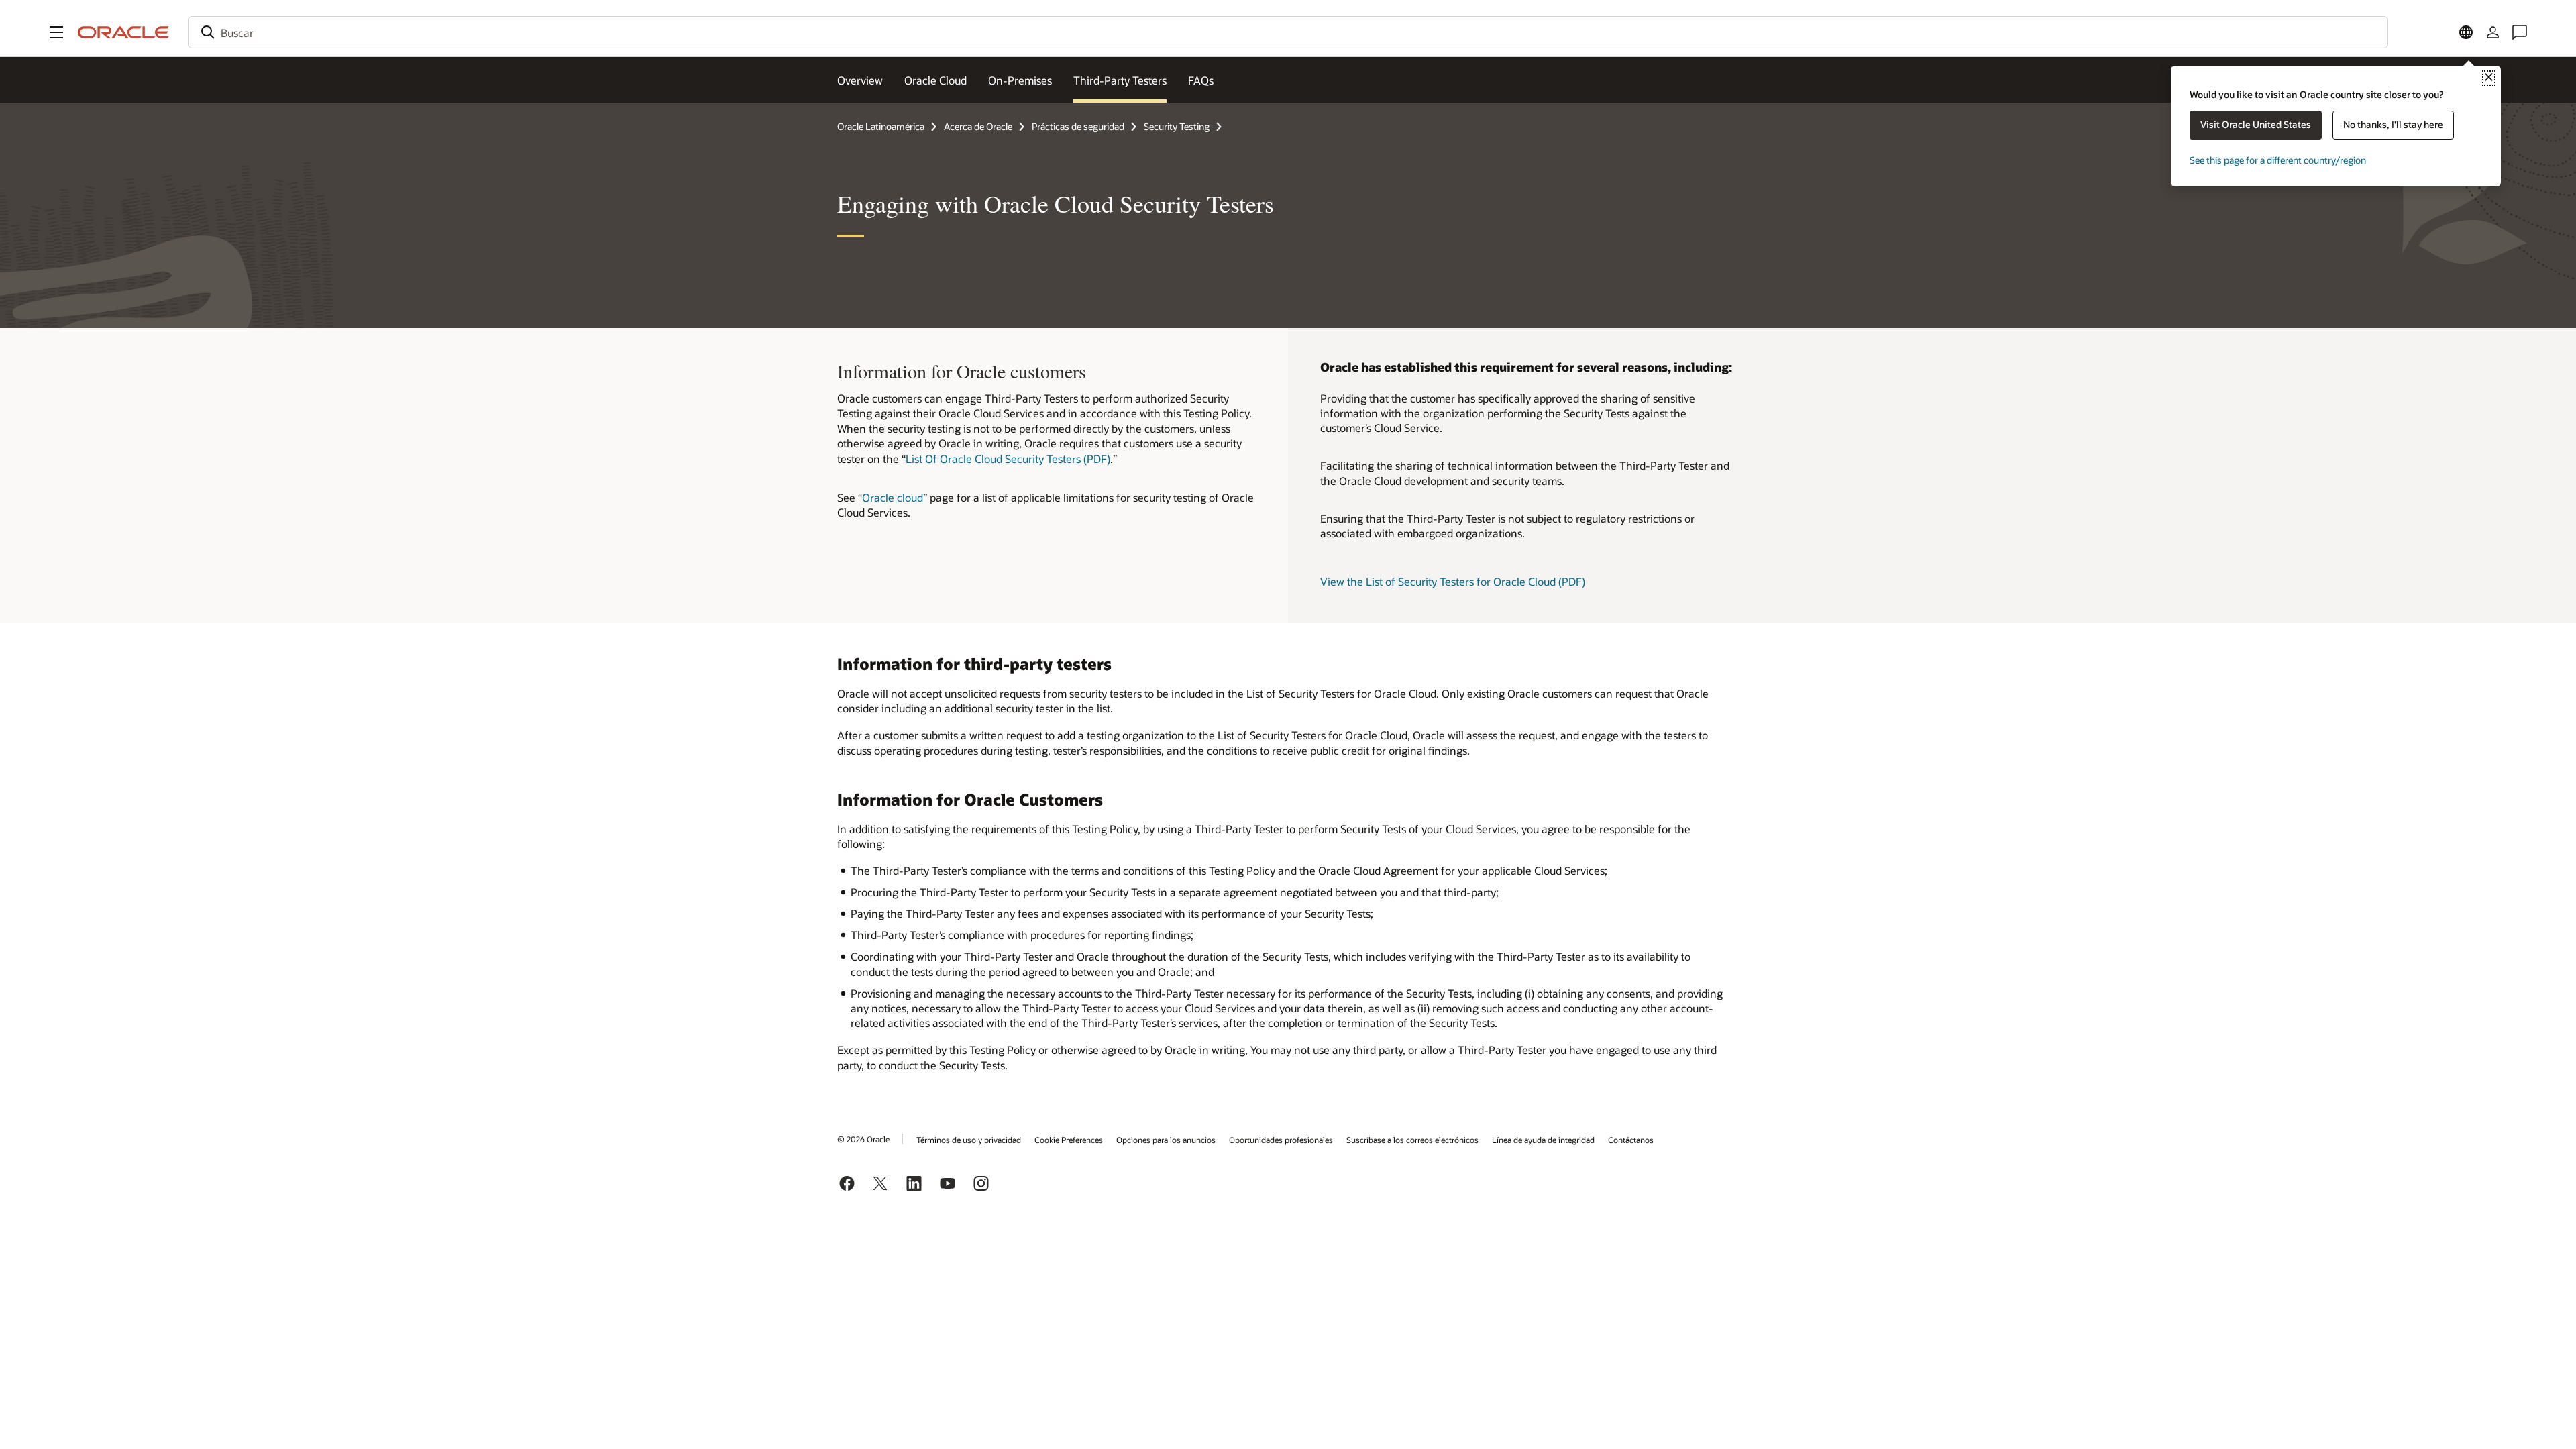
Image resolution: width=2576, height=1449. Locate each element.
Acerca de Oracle (978, 126)
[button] (56, 32)
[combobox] (1288, 32)
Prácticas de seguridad (1078, 126)
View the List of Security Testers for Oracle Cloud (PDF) (1453, 581)
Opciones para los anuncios (1166, 1140)
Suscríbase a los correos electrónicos (1412, 1140)
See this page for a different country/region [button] (2278, 160)
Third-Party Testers (1120, 80)
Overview (860, 80)
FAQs (1201, 80)
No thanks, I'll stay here (2393, 124)
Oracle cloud (893, 497)
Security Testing (1177, 126)
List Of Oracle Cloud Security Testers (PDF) (1008, 459)
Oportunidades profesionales (1281, 1140)
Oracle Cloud (935, 80)
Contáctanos (1631, 1140)
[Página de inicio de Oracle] (123, 32)
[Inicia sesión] (2493, 32)
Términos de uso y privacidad (969, 1140)
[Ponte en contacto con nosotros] (2520, 32)
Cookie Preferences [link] (1069, 1140)
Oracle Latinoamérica (881, 126)
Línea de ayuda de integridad (1543, 1140)
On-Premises (1020, 80)
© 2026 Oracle (863, 1139)
